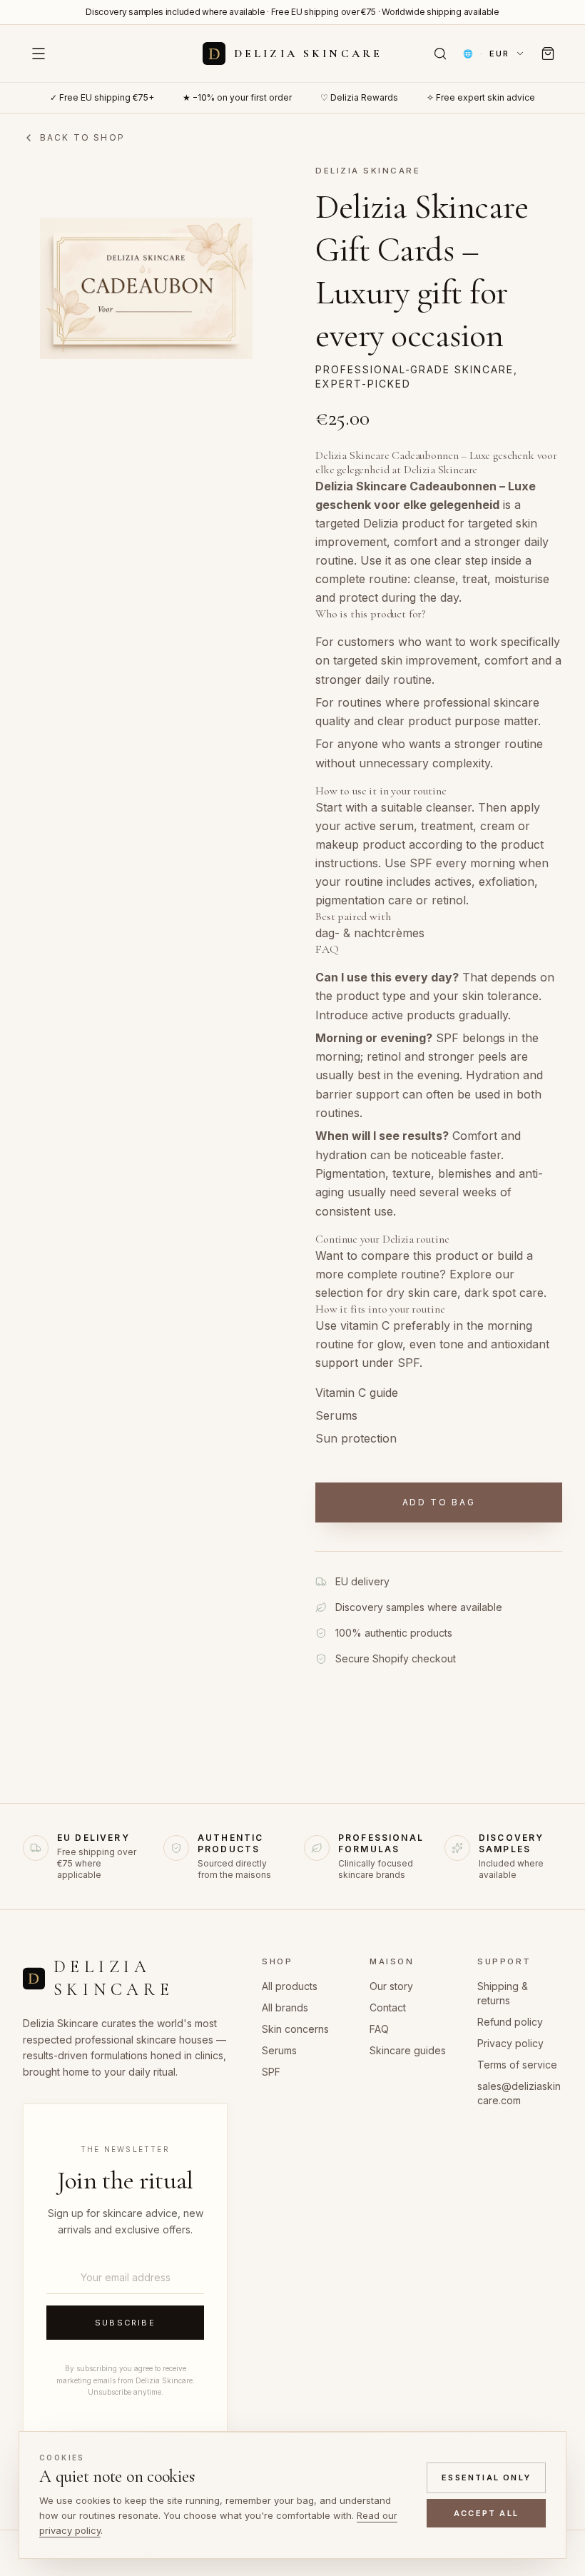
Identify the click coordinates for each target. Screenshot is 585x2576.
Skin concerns (295, 2029)
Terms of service (517, 2065)
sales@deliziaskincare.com (519, 2093)
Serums (336, 1415)
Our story (391, 1986)
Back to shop (82, 137)
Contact (388, 2007)
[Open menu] (39, 54)
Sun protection (356, 1438)
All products (290, 1986)
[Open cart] (548, 54)
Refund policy (510, 2022)
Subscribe (125, 2323)
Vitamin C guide (357, 1393)
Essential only (486, 2477)
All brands (285, 2007)
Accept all (486, 2513)
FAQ (379, 2029)
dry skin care (422, 1293)
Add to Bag (439, 1502)
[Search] (440, 54)
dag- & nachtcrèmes (370, 933)
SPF (271, 2072)
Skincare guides (408, 2050)
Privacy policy (510, 2043)
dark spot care (504, 1293)
